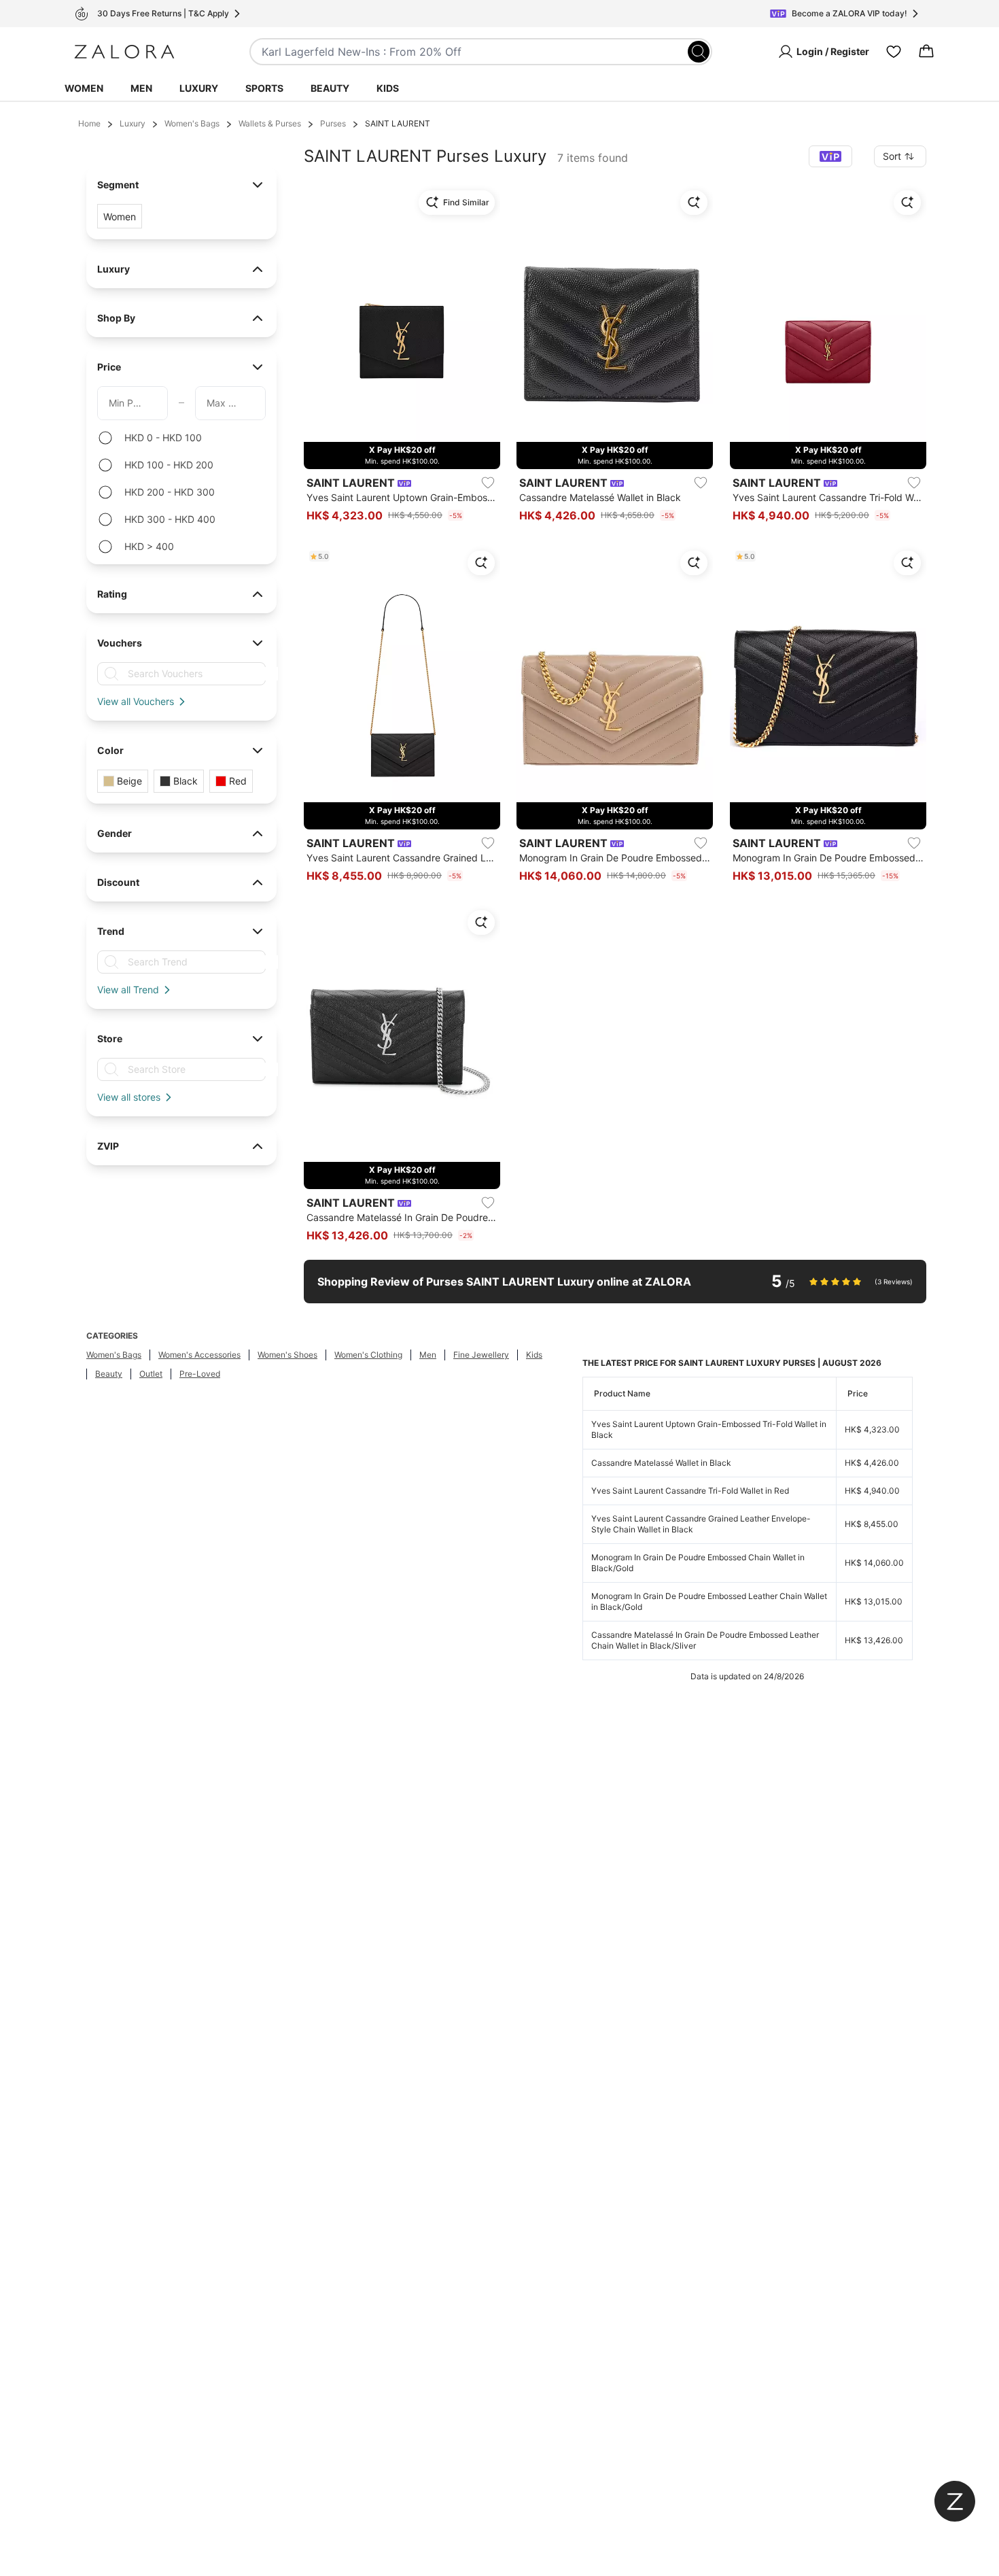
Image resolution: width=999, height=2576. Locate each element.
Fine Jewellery (481, 1355)
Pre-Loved (200, 1374)
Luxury (199, 88)
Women (84, 88)
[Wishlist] (894, 52)
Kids (388, 88)
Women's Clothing (368, 1355)
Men (141, 88)
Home (89, 123)
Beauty (330, 88)
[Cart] (926, 52)
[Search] (699, 52)
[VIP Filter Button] (830, 156)
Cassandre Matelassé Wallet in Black (661, 1463)
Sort (892, 156)
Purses (333, 123)
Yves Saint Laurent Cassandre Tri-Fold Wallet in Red (690, 1491)
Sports (264, 88)
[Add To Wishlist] (488, 483)
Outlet (151, 1374)
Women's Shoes (287, 1355)
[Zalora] (124, 52)
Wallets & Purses (270, 123)
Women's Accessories (199, 1355)
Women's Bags (192, 123)
